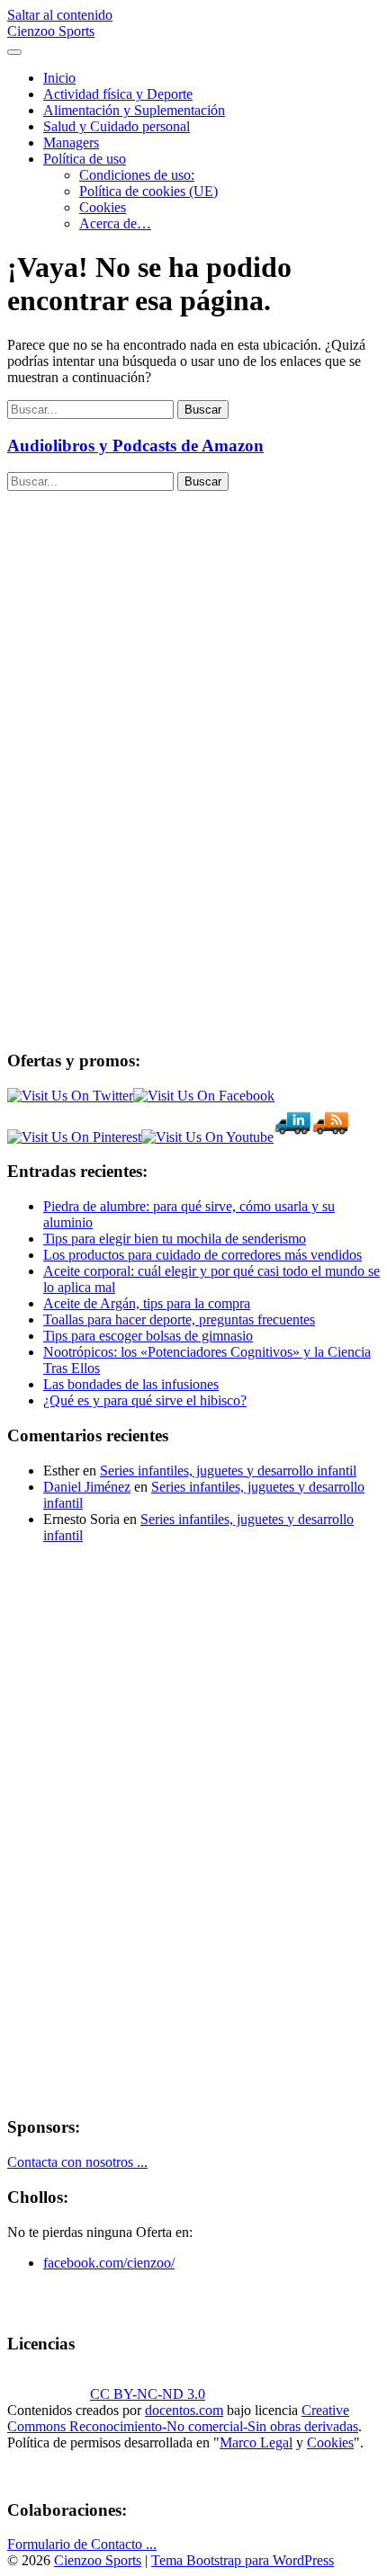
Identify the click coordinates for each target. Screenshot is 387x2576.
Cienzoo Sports (51, 31)
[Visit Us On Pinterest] (74, 1137)
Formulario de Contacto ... (82, 2544)
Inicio (59, 78)
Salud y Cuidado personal (117, 126)
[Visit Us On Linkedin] (292, 1137)
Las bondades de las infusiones (131, 1384)
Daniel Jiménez (87, 1487)
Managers (71, 143)
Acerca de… (115, 223)
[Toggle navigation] (14, 52)
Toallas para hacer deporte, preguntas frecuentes (179, 1319)
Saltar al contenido (60, 15)
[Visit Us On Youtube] (207, 1137)
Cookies (103, 207)
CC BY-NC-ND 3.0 (148, 2394)
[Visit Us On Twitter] (70, 1096)
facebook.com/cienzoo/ (109, 2263)
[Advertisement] (142, 761)
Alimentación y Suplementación (134, 110)
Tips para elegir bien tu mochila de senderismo (175, 1239)
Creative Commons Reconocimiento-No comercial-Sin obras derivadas (183, 2418)
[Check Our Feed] (330, 1137)
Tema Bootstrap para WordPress (243, 2560)
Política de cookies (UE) (148, 191)
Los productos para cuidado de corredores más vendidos (202, 1255)
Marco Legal (256, 2442)
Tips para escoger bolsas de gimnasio (148, 1336)
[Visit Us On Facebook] (204, 1096)
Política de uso (85, 159)
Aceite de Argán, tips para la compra (147, 1303)
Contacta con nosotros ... (77, 2162)
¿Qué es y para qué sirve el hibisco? (145, 1400)
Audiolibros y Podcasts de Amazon (135, 446)
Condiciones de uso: (137, 175)
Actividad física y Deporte (118, 94)
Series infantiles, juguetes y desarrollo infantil (228, 1471)
